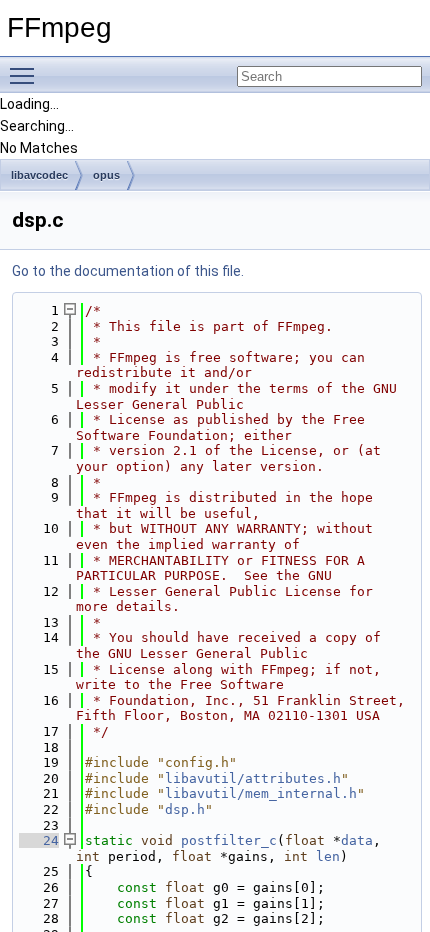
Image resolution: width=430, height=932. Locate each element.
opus (106, 175)
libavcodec (39, 175)
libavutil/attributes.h (253, 778)
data (357, 840)
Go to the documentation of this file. (128, 271)
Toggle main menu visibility (26, 75)
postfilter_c (229, 840)
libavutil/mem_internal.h (261, 793)
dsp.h (185, 809)
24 (39, 840)
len (328, 856)
